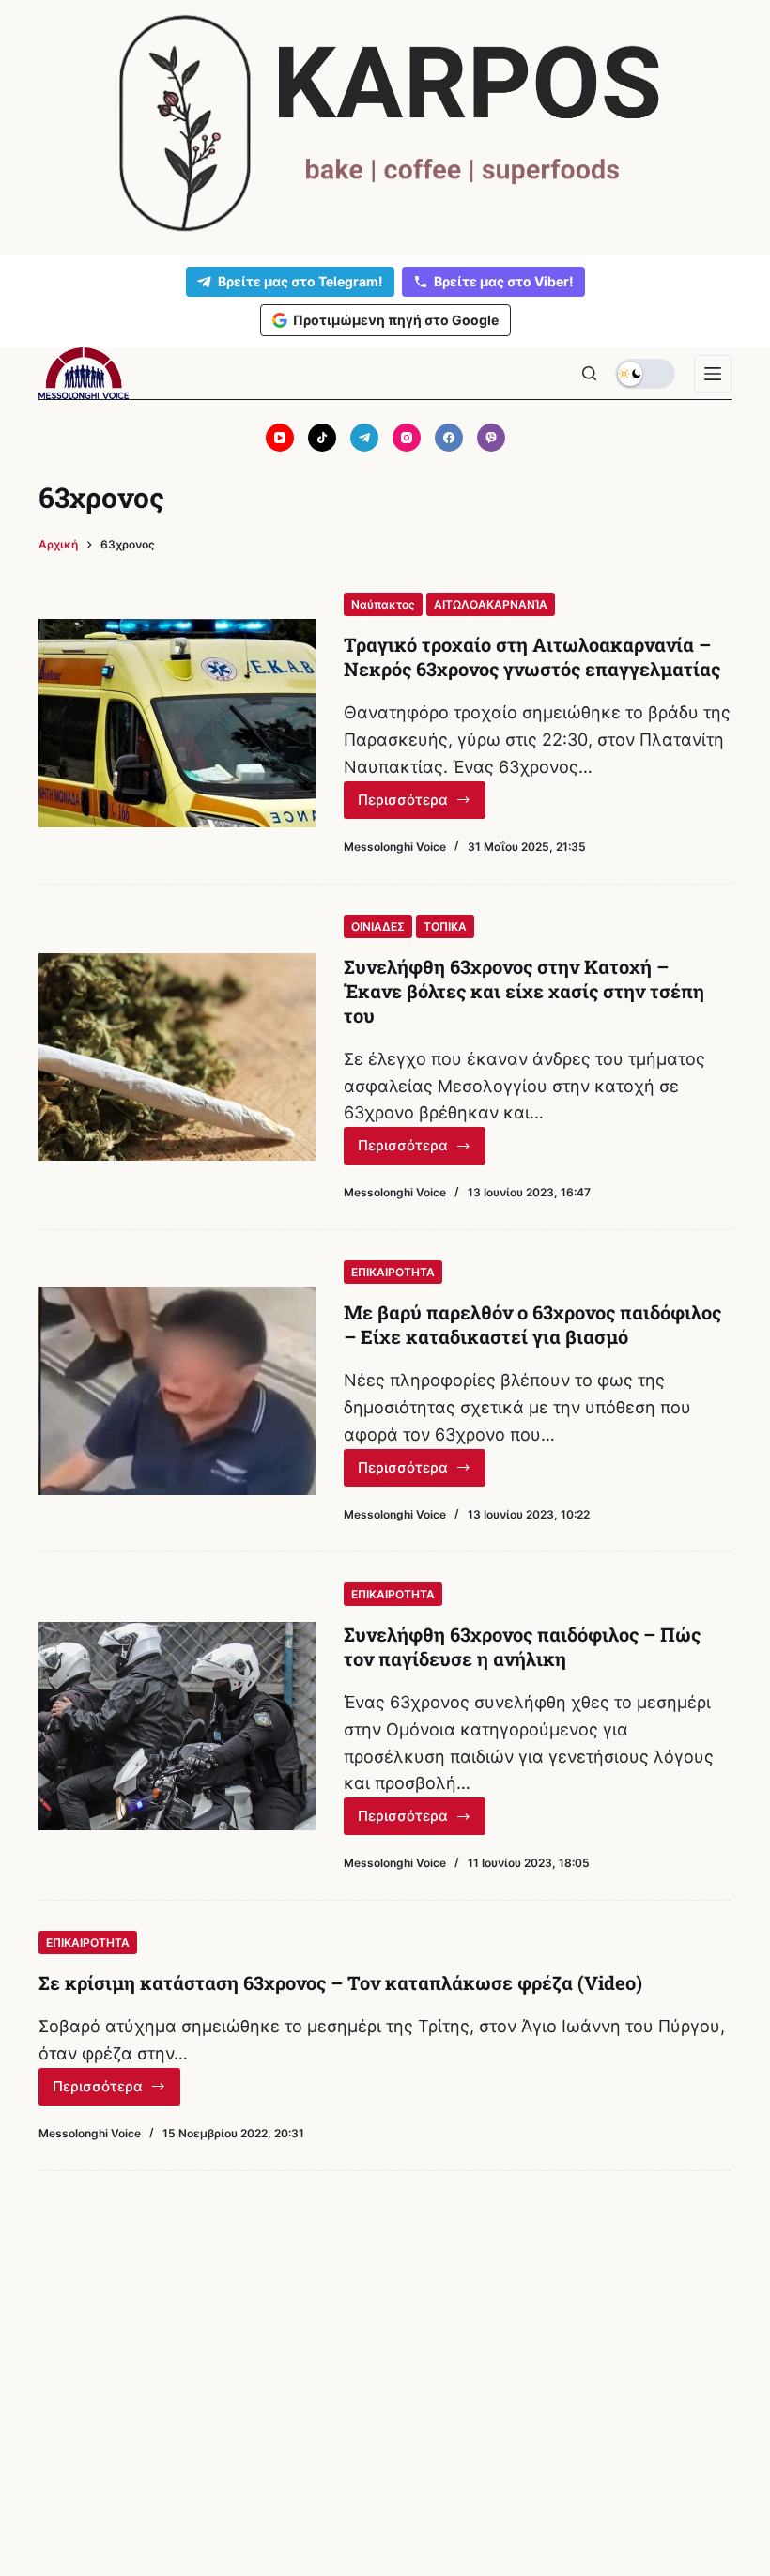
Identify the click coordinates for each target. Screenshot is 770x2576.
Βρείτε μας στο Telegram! (300, 281)
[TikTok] (322, 438)
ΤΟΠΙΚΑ (445, 926)
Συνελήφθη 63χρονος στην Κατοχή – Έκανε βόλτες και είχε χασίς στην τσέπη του (524, 991)
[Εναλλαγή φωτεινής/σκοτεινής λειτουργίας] (645, 374)
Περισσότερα (422, 805)
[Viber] (491, 438)
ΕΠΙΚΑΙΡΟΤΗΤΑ (393, 1272)
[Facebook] (449, 438)
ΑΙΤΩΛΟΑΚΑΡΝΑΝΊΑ (491, 604)
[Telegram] (364, 438)
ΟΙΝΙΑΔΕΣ (378, 926)
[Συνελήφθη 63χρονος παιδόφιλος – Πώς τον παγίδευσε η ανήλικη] (177, 1726)
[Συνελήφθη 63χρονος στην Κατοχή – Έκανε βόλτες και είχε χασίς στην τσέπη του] (177, 1057)
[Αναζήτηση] (589, 373)
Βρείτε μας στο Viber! (504, 281)
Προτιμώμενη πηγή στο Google (396, 320)
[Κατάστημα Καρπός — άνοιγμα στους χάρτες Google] (385, 123)
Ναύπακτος (383, 604)
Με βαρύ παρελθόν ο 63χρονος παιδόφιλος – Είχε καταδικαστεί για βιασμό (532, 1324)
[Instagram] (407, 438)
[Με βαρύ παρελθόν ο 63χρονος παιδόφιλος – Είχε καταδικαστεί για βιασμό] (177, 1390)
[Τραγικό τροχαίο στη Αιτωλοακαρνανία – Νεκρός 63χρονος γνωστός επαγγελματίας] (177, 723)
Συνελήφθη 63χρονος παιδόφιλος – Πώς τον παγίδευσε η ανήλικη (522, 1646)
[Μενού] (713, 374)
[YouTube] (280, 438)
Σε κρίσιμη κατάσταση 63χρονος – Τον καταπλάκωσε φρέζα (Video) (340, 1982)
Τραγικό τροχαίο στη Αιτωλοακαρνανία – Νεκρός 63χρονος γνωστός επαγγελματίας (532, 656)
